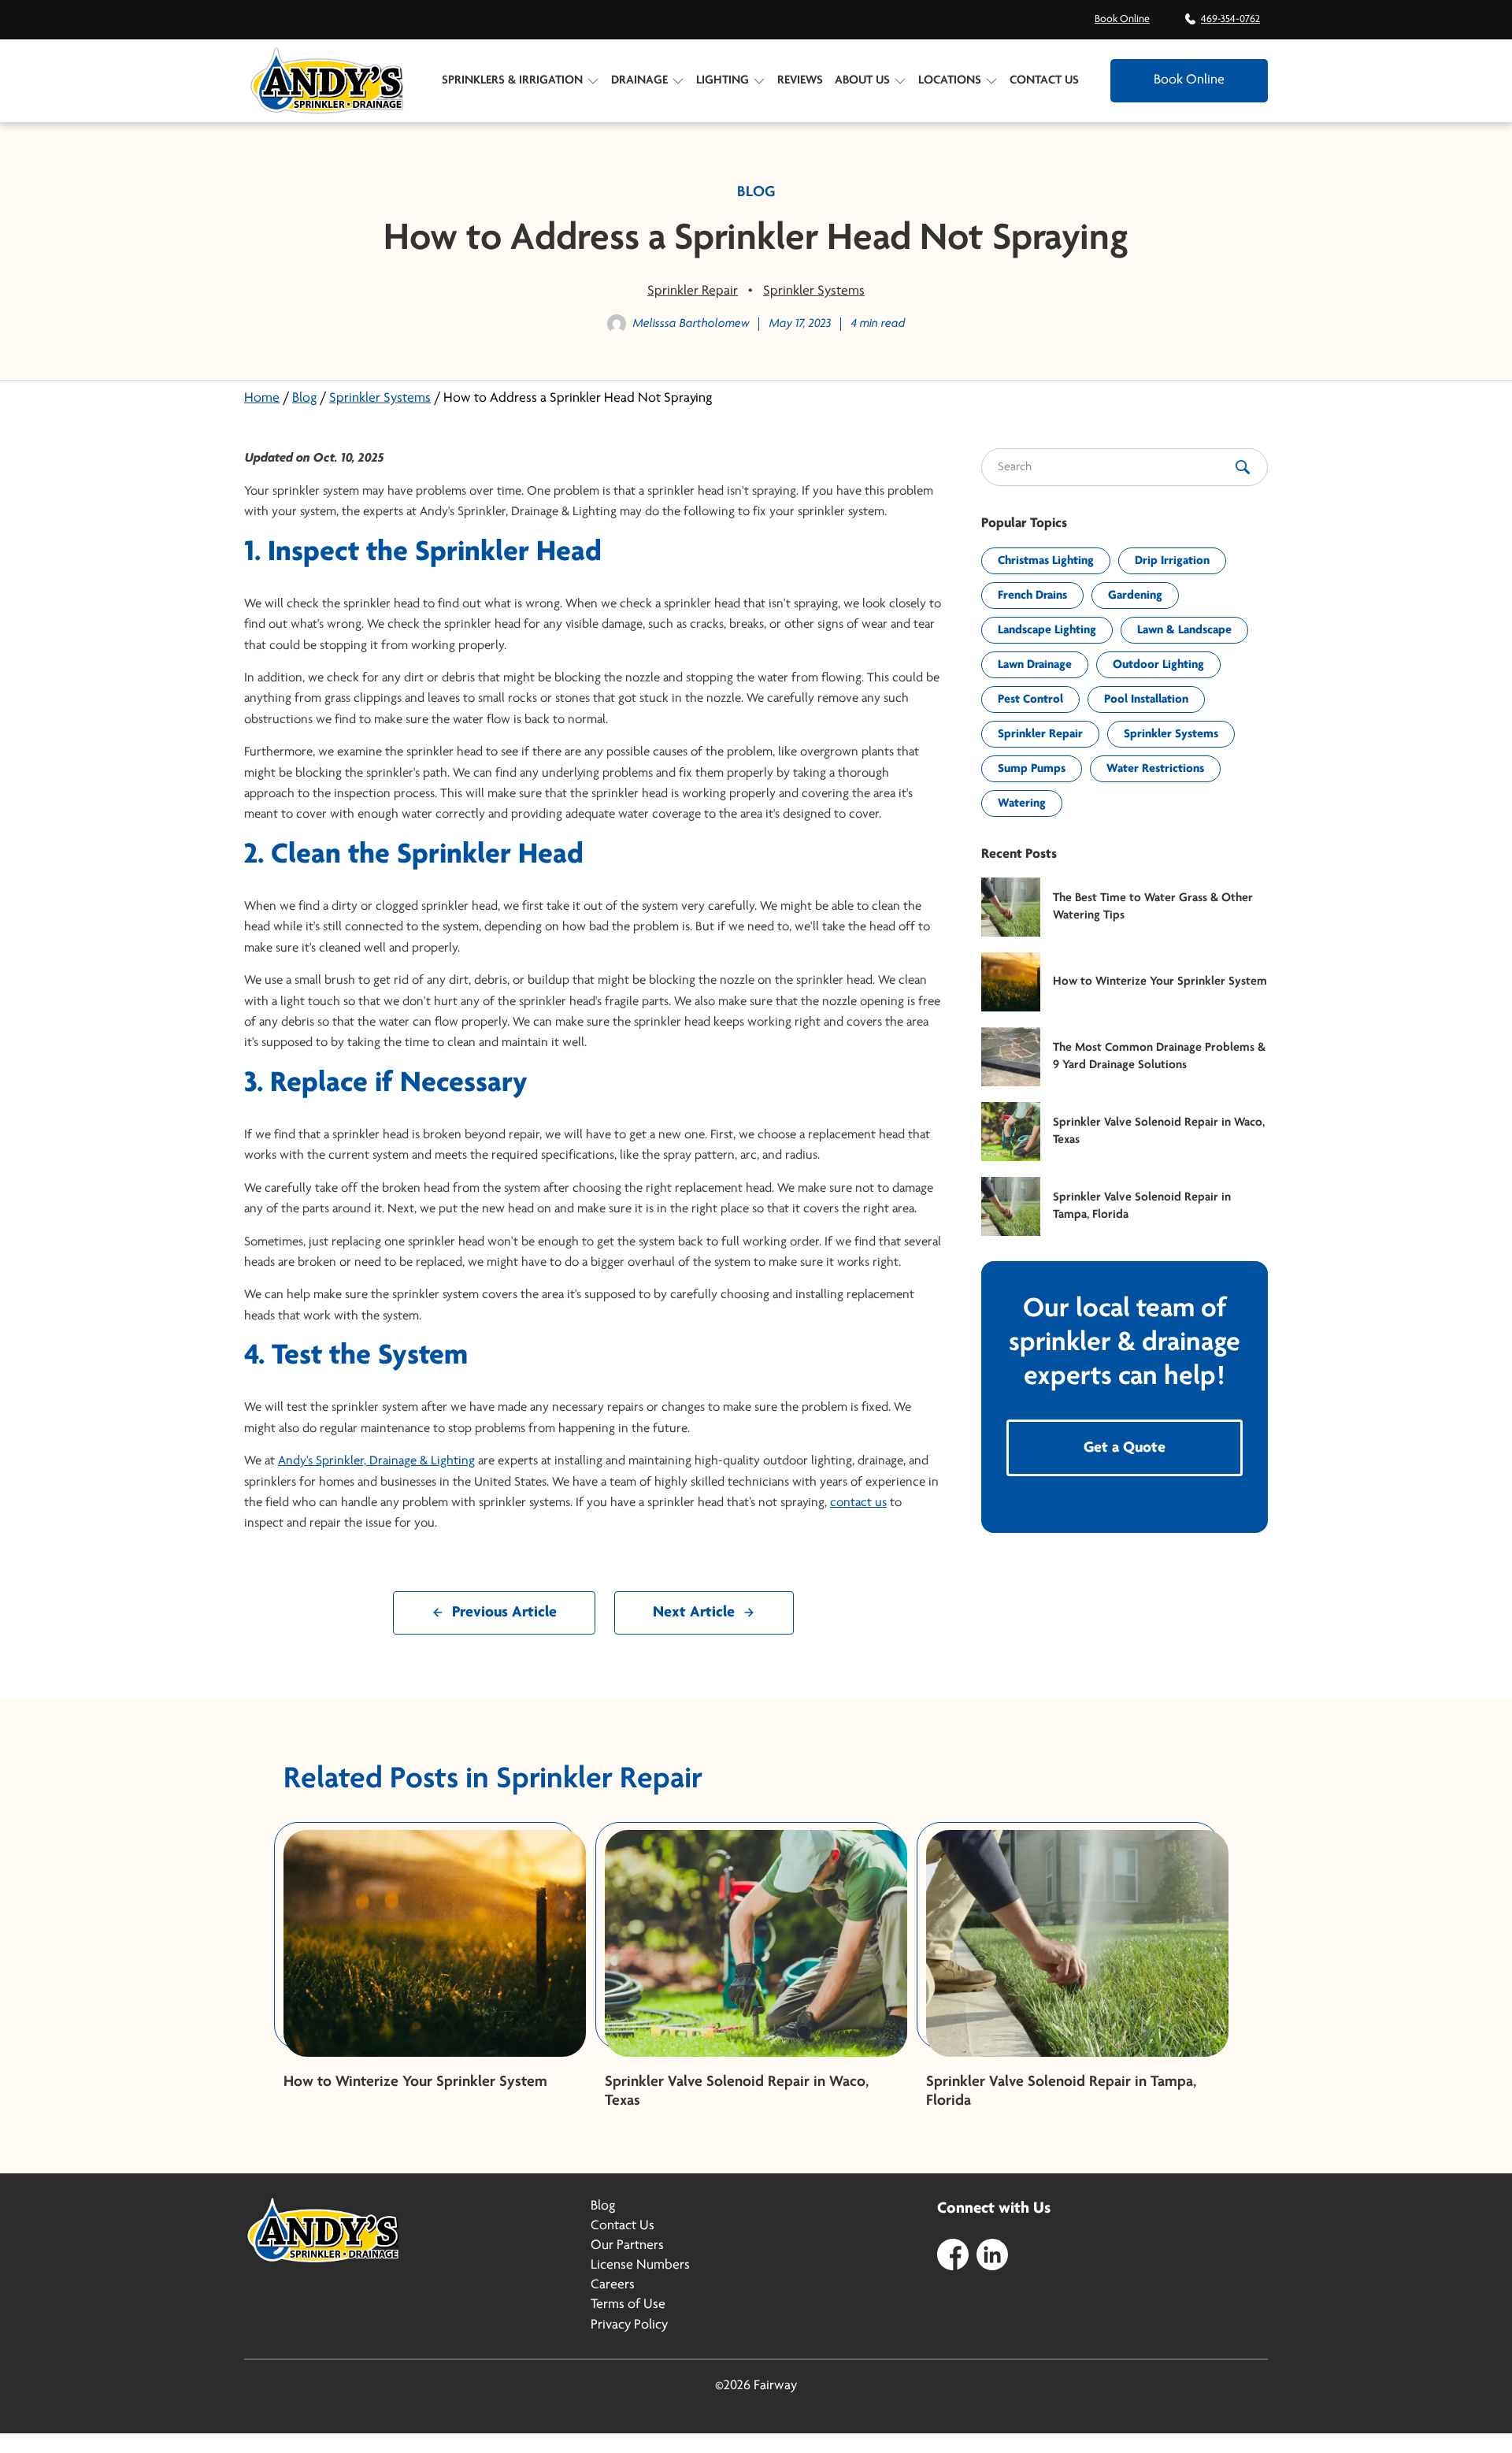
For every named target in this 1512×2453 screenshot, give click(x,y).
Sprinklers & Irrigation (512, 80)
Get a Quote (1125, 1448)
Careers (613, 2285)
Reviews (800, 80)
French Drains (1032, 596)
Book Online (1122, 19)
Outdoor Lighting (1158, 665)
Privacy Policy (629, 2325)
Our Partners (627, 2246)
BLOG (756, 192)
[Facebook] (953, 2254)
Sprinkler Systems (814, 291)
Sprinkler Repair (693, 291)
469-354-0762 (1230, 19)
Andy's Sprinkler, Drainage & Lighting (376, 1461)
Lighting (723, 80)
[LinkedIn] (992, 2254)
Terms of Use (628, 2305)
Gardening (1135, 596)
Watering (1022, 803)
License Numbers (640, 2266)
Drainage (639, 80)
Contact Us (1044, 80)
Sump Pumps (1032, 769)
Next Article (694, 1612)
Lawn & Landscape (1184, 630)
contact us (858, 1503)
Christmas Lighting (1046, 561)
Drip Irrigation (1172, 561)
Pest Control (1030, 700)
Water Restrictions (1155, 769)
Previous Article (504, 1612)
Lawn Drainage (1035, 665)
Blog (304, 399)
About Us (862, 80)
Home (262, 399)
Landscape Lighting (1047, 630)
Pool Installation (1146, 700)
